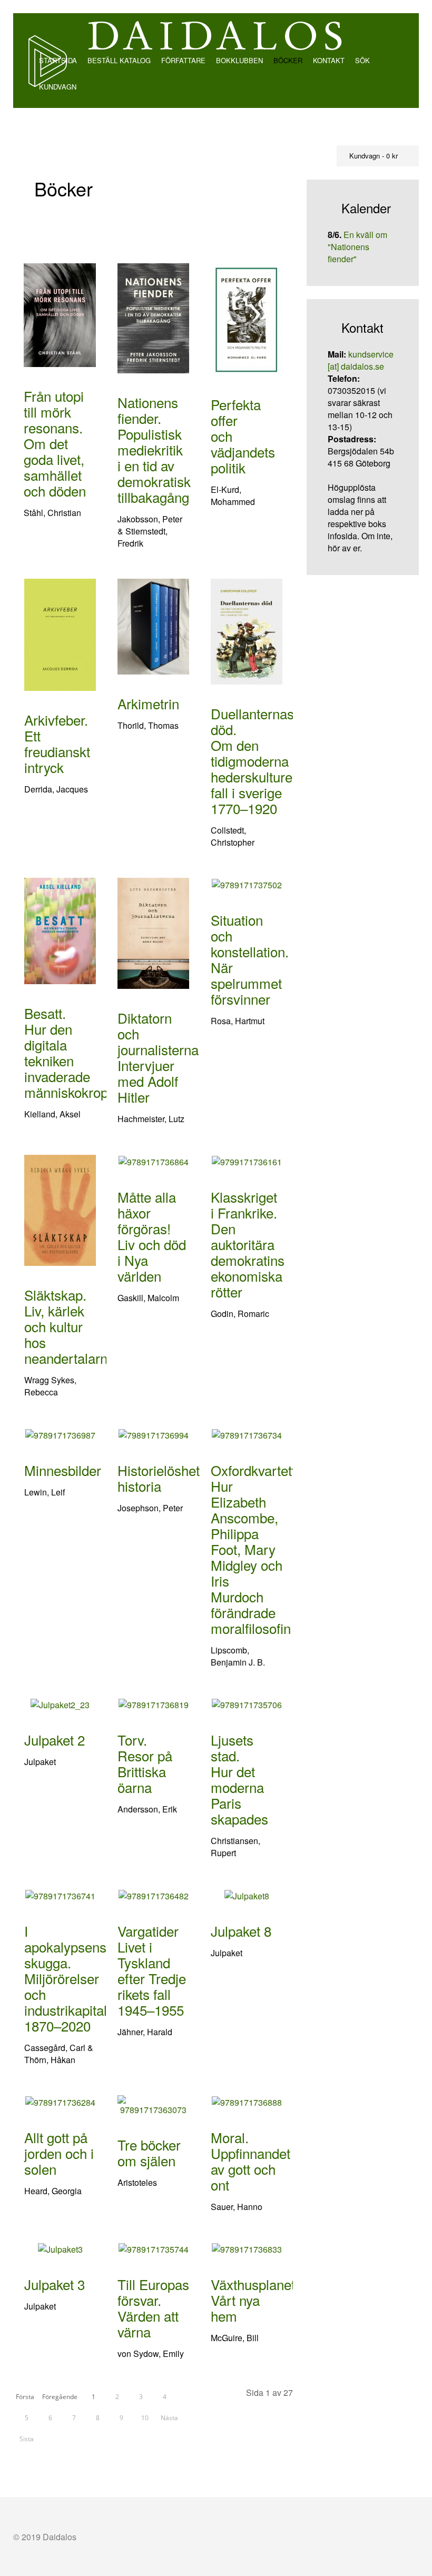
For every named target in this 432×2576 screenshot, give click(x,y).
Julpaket (40, 1762)
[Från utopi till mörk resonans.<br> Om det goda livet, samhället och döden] (60, 314)
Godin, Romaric (240, 1314)
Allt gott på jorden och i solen (59, 2153)
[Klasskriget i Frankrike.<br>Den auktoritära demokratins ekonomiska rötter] (247, 1161)
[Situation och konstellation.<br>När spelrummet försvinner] (247, 884)
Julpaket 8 (241, 1931)
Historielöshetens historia (169, 1478)
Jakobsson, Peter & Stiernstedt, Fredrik (150, 531)
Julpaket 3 (55, 2284)
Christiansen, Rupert (235, 1847)
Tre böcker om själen (149, 2152)
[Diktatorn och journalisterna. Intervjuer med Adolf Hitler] (153, 932)
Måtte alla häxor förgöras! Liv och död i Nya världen (152, 1236)
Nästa (169, 2418)
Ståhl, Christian (52, 513)
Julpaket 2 (55, 1740)
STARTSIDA (57, 60)
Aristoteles (137, 2182)
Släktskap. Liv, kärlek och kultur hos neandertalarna (70, 1326)
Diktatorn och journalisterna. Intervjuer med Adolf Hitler (160, 1057)
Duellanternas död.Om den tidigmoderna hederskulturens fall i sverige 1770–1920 (259, 761)
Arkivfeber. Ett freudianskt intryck (57, 743)
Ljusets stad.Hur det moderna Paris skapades (239, 1779)
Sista (27, 2439)
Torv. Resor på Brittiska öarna (145, 1763)
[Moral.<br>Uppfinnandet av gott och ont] (247, 2101)
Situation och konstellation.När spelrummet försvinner (250, 959)
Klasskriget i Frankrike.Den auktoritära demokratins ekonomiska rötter (248, 1244)
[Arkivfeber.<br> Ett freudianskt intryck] (60, 634)
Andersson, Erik (147, 1809)
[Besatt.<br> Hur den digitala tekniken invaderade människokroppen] (60, 930)
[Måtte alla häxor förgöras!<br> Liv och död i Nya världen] (154, 1161)
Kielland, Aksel (52, 1114)
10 (145, 2418)
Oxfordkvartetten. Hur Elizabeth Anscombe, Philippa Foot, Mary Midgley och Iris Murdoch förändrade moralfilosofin (262, 1549)
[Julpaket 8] (247, 1894)
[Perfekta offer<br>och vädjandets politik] (247, 318)
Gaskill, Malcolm (148, 1298)
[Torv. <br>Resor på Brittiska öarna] (154, 1704)
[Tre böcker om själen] (153, 2104)
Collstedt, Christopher (233, 836)
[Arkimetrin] (153, 625)
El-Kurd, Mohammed (233, 496)
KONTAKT (329, 60)
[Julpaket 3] (60, 2248)
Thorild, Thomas (148, 725)
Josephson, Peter (150, 1508)
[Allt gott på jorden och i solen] (60, 2101)
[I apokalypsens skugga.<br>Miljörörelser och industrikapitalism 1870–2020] (60, 1894)
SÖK (362, 60)
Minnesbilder (63, 1470)
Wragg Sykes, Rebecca (50, 1386)
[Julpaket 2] (60, 1704)
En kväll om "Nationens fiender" (357, 247)
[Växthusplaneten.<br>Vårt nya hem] (247, 2248)
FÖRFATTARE (183, 60)
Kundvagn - (372, 156)
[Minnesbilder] (60, 1434)
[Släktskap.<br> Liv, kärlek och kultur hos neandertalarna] (60, 1209)
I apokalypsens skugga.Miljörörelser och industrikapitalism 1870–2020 (76, 1978)
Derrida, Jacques (56, 789)
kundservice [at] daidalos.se (361, 360)
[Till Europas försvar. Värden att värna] (154, 2248)
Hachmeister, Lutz (151, 1119)
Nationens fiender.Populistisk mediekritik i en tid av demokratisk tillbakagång (154, 449)
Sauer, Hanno (237, 2207)
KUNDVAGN (57, 87)
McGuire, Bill (235, 2338)
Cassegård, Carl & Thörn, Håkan (59, 2054)
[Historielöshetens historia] (154, 1434)
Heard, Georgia (53, 2191)
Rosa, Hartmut (238, 1021)
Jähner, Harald (145, 2032)
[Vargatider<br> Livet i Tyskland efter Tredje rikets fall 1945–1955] (154, 1894)
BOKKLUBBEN (239, 60)
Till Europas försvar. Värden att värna (153, 2308)
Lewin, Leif (45, 1492)
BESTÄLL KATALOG (119, 60)
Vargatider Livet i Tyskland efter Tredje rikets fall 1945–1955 (152, 1970)
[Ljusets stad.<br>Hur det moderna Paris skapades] (247, 1704)
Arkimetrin (148, 703)
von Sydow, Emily (151, 2354)
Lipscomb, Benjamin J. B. (238, 1656)
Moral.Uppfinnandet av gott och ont (251, 2161)
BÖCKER (288, 60)
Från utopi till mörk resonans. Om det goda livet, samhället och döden (55, 443)
